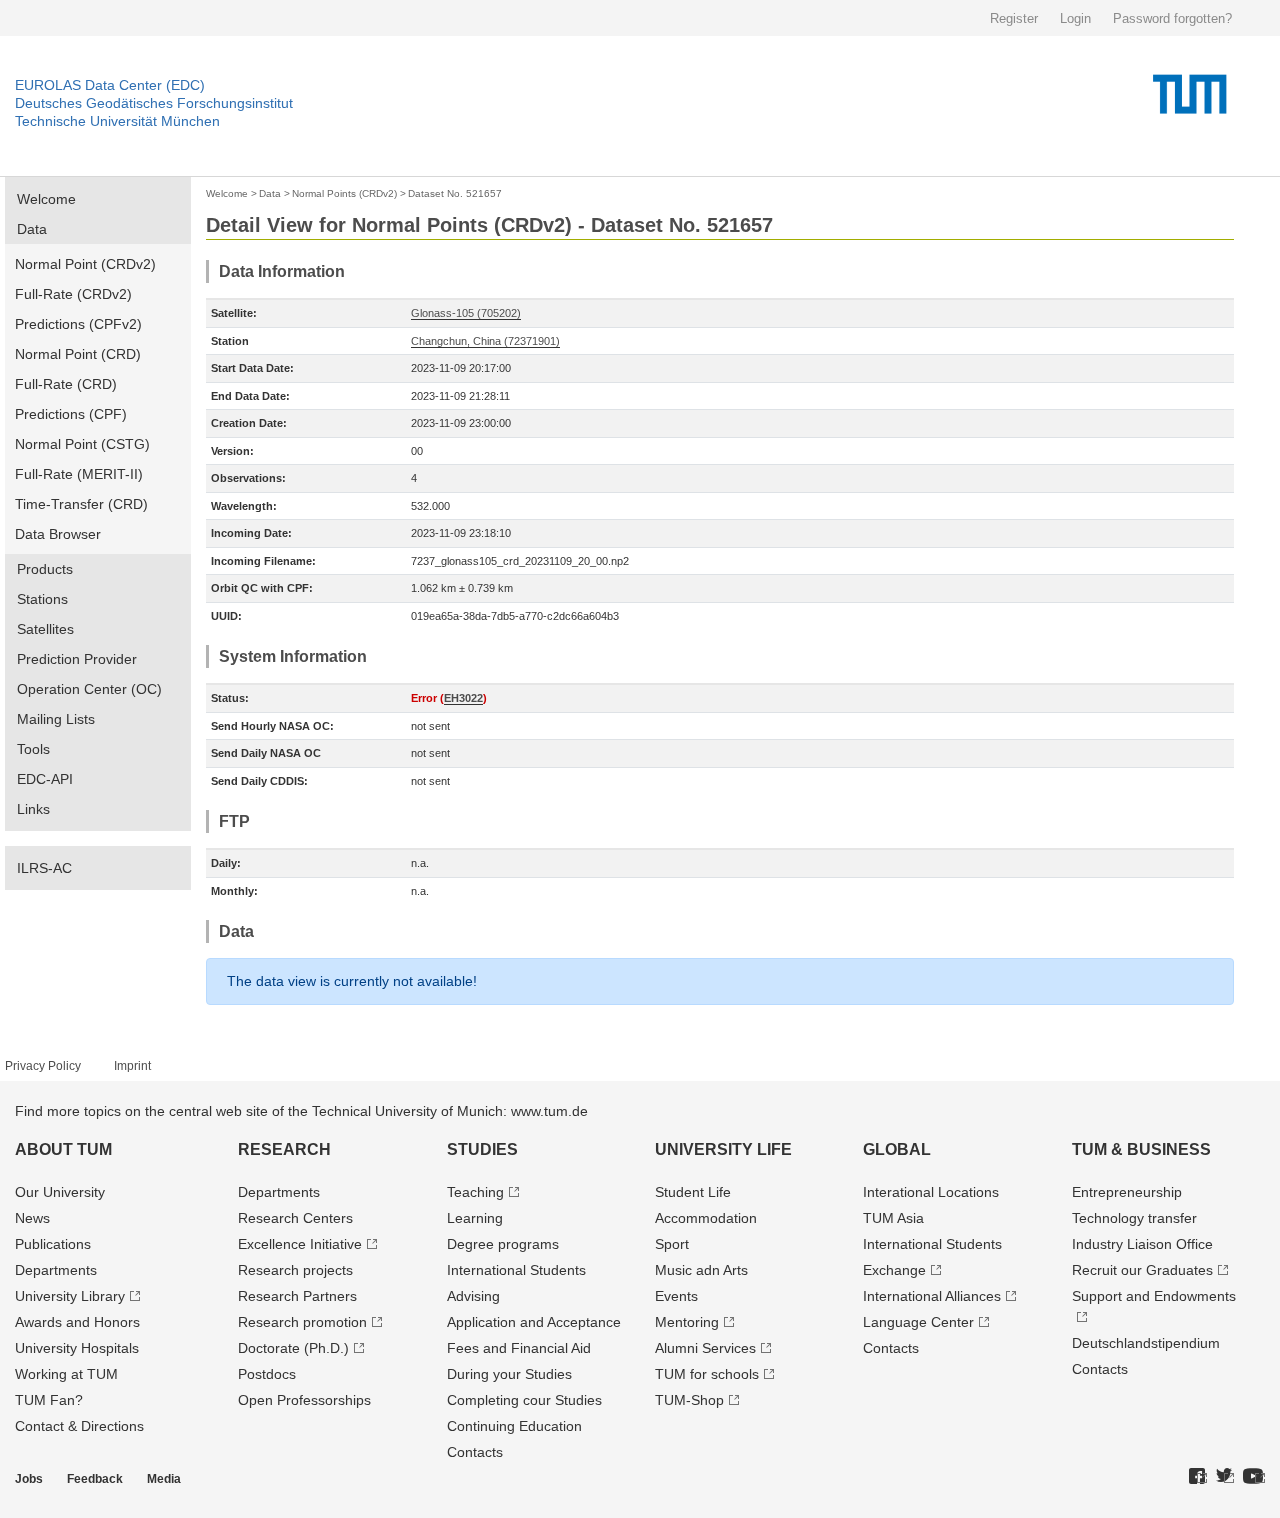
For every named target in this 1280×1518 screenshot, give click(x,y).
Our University (60, 1192)
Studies (482, 1149)
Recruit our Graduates (1142, 1270)
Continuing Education (514, 1426)
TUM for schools (707, 1374)
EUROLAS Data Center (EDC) (110, 85)
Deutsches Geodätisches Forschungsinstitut (154, 103)
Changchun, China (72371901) (485, 341)
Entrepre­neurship (1127, 1192)
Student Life (693, 1192)
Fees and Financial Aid (519, 1348)
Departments (56, 1270)
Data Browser (58, 534)
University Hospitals (77, 1348)
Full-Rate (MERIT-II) (79, 474)
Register (1014, 18)
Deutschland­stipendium (1146, 1343)
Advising (473, 1296)
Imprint (132, 1066)
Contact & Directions (79, 1426)
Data (32, 229)
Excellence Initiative (300, 1244)
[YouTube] (1254, 1477)
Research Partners (297, 1296)
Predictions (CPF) (71, 414)
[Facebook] (1198, 1477)
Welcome (46, 199)
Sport (672, 1244)
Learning (475, 1218)
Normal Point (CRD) (78, 354)
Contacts (475, 1452)
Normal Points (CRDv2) (344, 193)
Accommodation (706, 1218)
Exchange (894, 1270)
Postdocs (267, 1374)
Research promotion (302, 1322)
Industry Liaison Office (1142, 1244)
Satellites (45, 629)
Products (45, 569)
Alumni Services (705, 1348)
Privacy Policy (43, 1066)
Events (676, 1296)
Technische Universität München (117, 121)
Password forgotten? (1172, 18)
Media (164, 1479)
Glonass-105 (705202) (466, 313)
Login (1075, 18)
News (32, 1218)
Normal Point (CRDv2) (85, 264)
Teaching (475, 1192)
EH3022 (463, 698)
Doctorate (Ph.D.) (293, 1348)
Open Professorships (304, 1400)
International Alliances (932, 1296)
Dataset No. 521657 (455, 193)
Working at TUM (66, 1374)
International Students (516, 1270)
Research (284, 1149)
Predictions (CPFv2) (78, 324)
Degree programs (503, 1244)
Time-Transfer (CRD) (81, 504)
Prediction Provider (77, 659)
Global (897, 1149)
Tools (33, 749)
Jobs (29, 1479)
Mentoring (687, 1322)
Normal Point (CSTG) (82, 444)
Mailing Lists (56, 719)
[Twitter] (1225, 1477)
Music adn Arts (701, 1270)
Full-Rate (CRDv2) (73, 294)
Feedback (95, 1479)
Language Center (918, 1322)
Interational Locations (931, 1192)
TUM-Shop (689, 1400)
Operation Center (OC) (89, 689)
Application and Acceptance (534, 1322)
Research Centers (295, 1218)
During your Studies (509, 1374)
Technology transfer (1134, 1218)
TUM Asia (893, 1218)
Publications (53, 1244)
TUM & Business (1141, 1149)
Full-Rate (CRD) (66, 384)
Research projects (295, 1270)
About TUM (63, 1149)
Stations (42, 599)
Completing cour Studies (524, 1400)
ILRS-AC (44, 868)
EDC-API (45, 779)
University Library (70, 1296)
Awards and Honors (77, 1322)
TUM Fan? (49, 1400)
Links (33, 809)
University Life (723, 1149)
